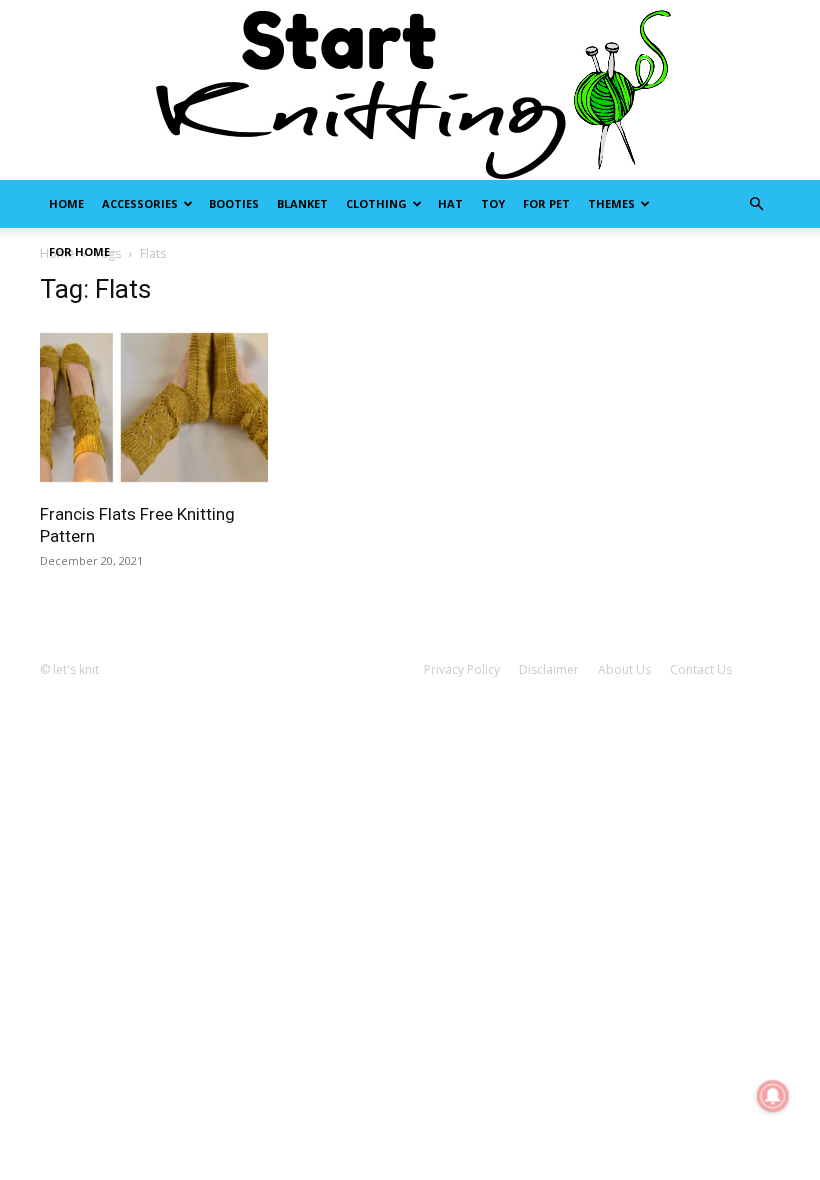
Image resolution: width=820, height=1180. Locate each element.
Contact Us (701, 669)
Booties (234, 203)
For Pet (546, 203)
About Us (624, 669)
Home (66, 203)
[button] (756, 204)
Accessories (140, 203)
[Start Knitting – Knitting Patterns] (410, 90)
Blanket (302, 203)
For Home (79, 251)
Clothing (376, 203)
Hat (450, 203)
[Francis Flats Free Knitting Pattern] (154, 407)
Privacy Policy (462, 669)
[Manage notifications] (773, 1096)
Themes (611, 203)
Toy (493, 203)
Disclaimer (549, 669)
